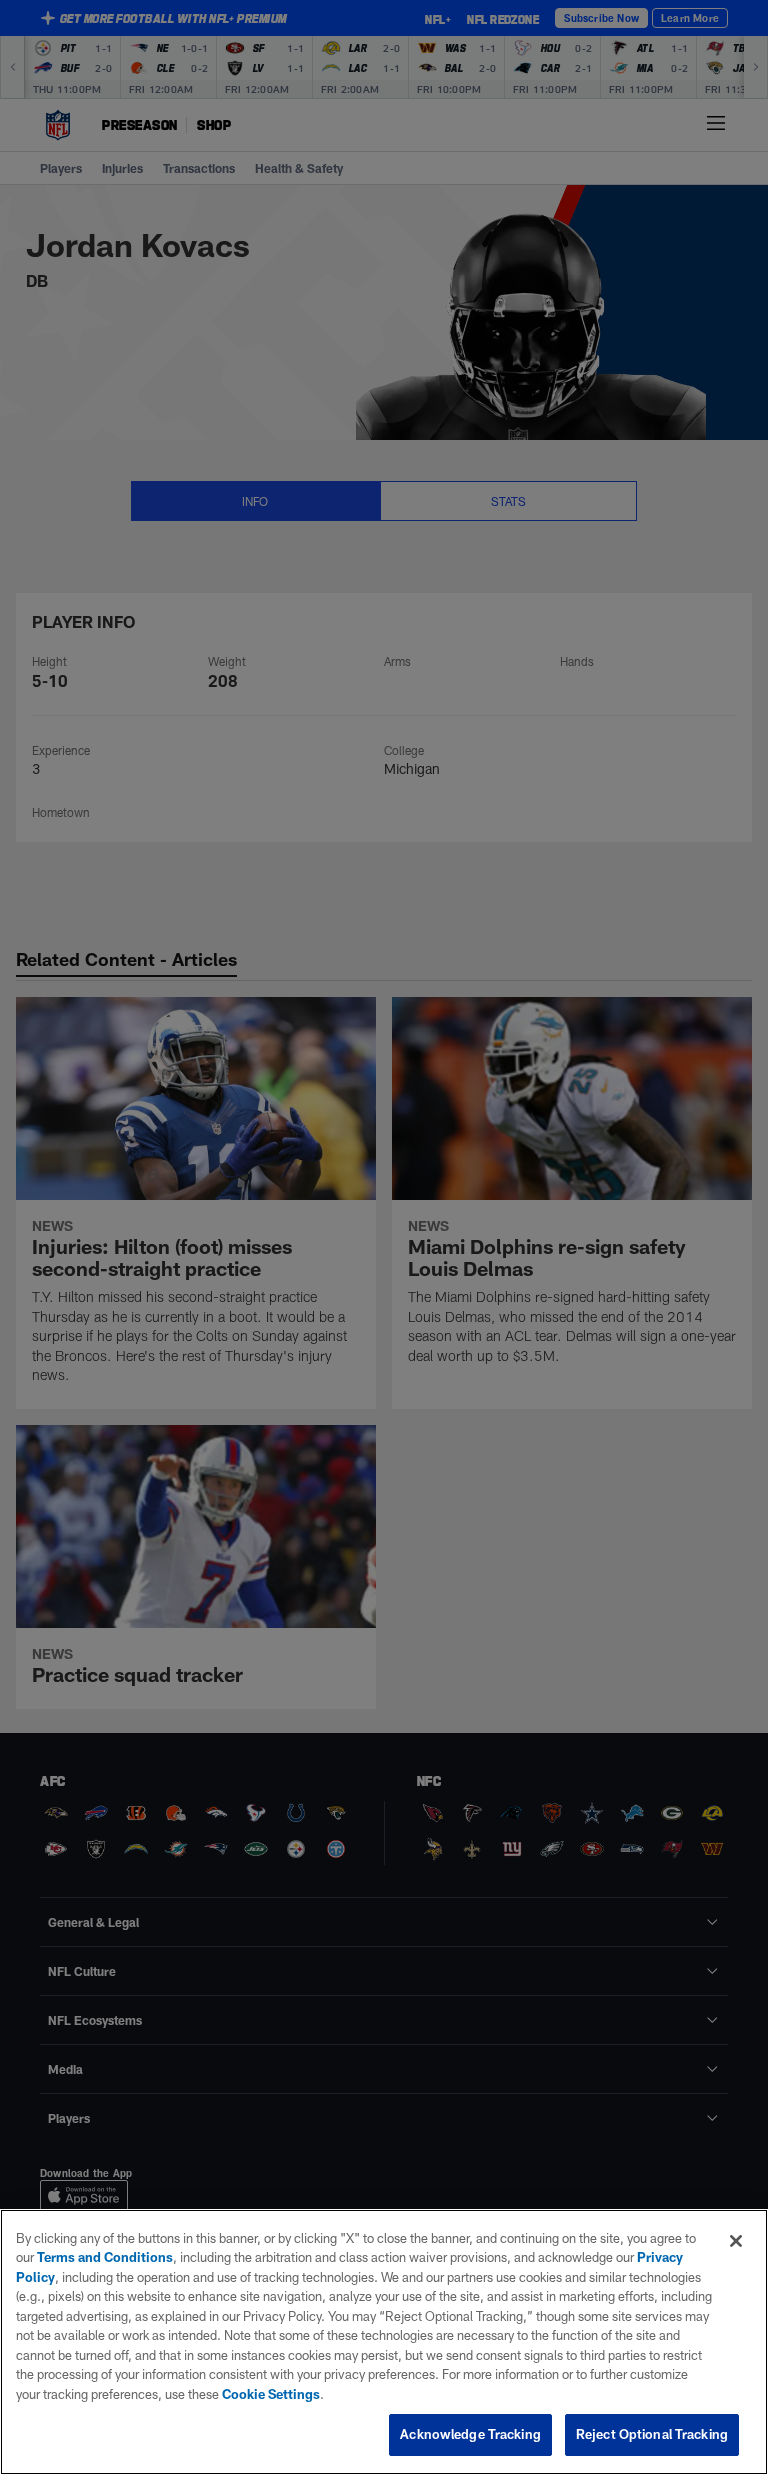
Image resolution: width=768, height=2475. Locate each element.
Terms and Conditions (105, 2257)
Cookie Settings (271, 2394)
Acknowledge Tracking (470, 2434)
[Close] (736, 2241)
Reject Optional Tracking (652, 2434)
